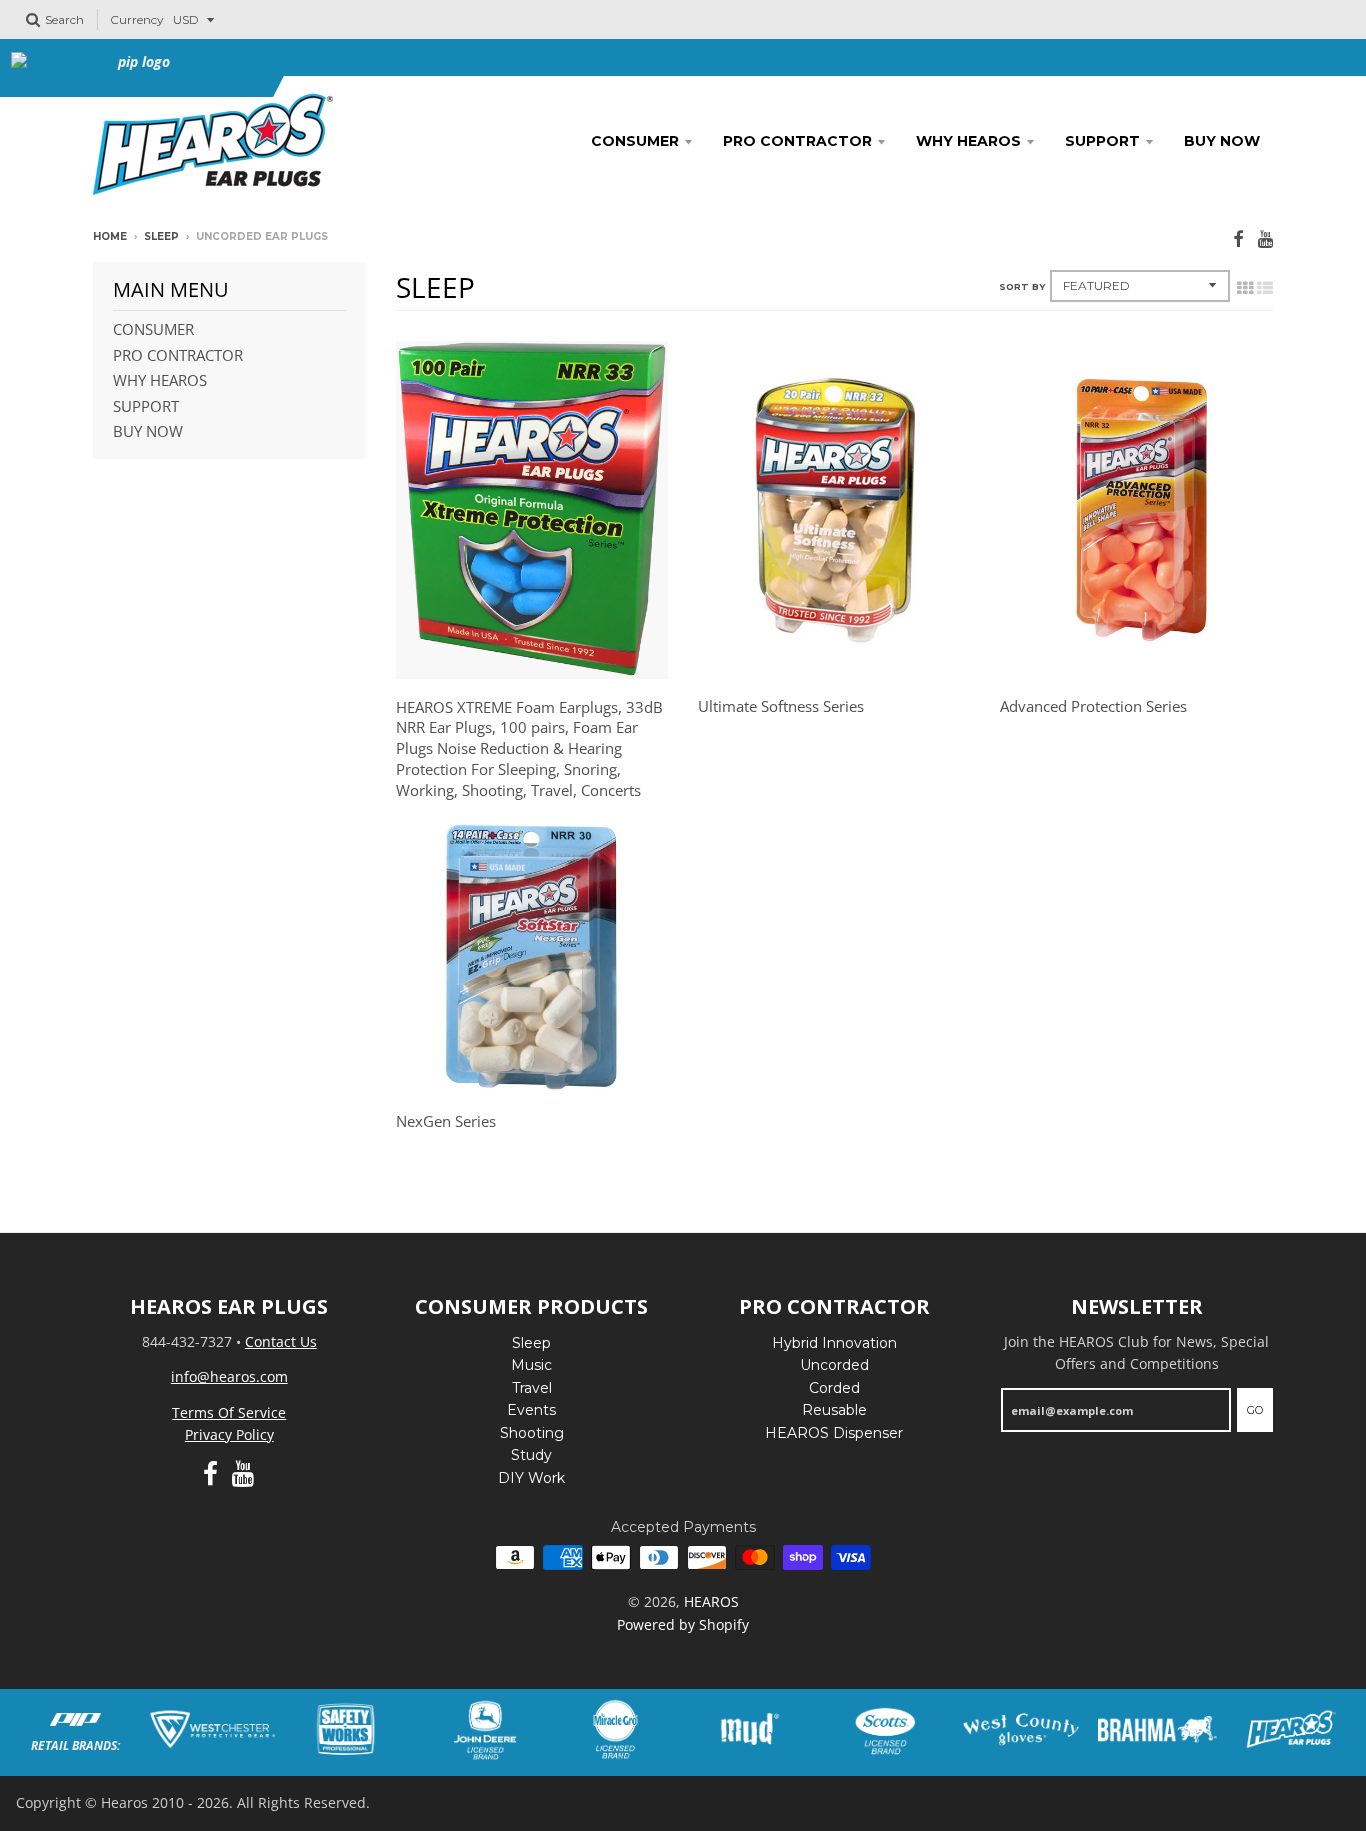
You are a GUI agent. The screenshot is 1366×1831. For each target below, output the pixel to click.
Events (531, 1410)
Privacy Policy (229, 1434)
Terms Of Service (229, 1412)
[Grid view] (1245, 288)
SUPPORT (1102, 141)
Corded (834, 1388)
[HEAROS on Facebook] (1238, 238)
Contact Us (281, 1341)
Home (110, 236)
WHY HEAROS (968, 141)
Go (1255, 1410)
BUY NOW (1222, 141)
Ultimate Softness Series (781, 706)
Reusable (834, 1410)
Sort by (1022, 286)
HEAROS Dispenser (834, 1433)
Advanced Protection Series (1093, 706)
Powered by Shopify (683, 1624)
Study (531, 1455)
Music (531, 1365)
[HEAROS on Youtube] (1265, 238)
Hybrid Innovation (834, 1343)
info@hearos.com (229, 1376)
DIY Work (531, 1478)
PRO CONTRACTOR (797, 141)
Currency (137, 19)
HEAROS (711, 1601)
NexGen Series (446, 1121)
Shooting (532, 1433)
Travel (532, 1388)
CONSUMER (635, 141)
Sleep (161, 236)
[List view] (1265, 288)
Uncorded (834, 1365)
